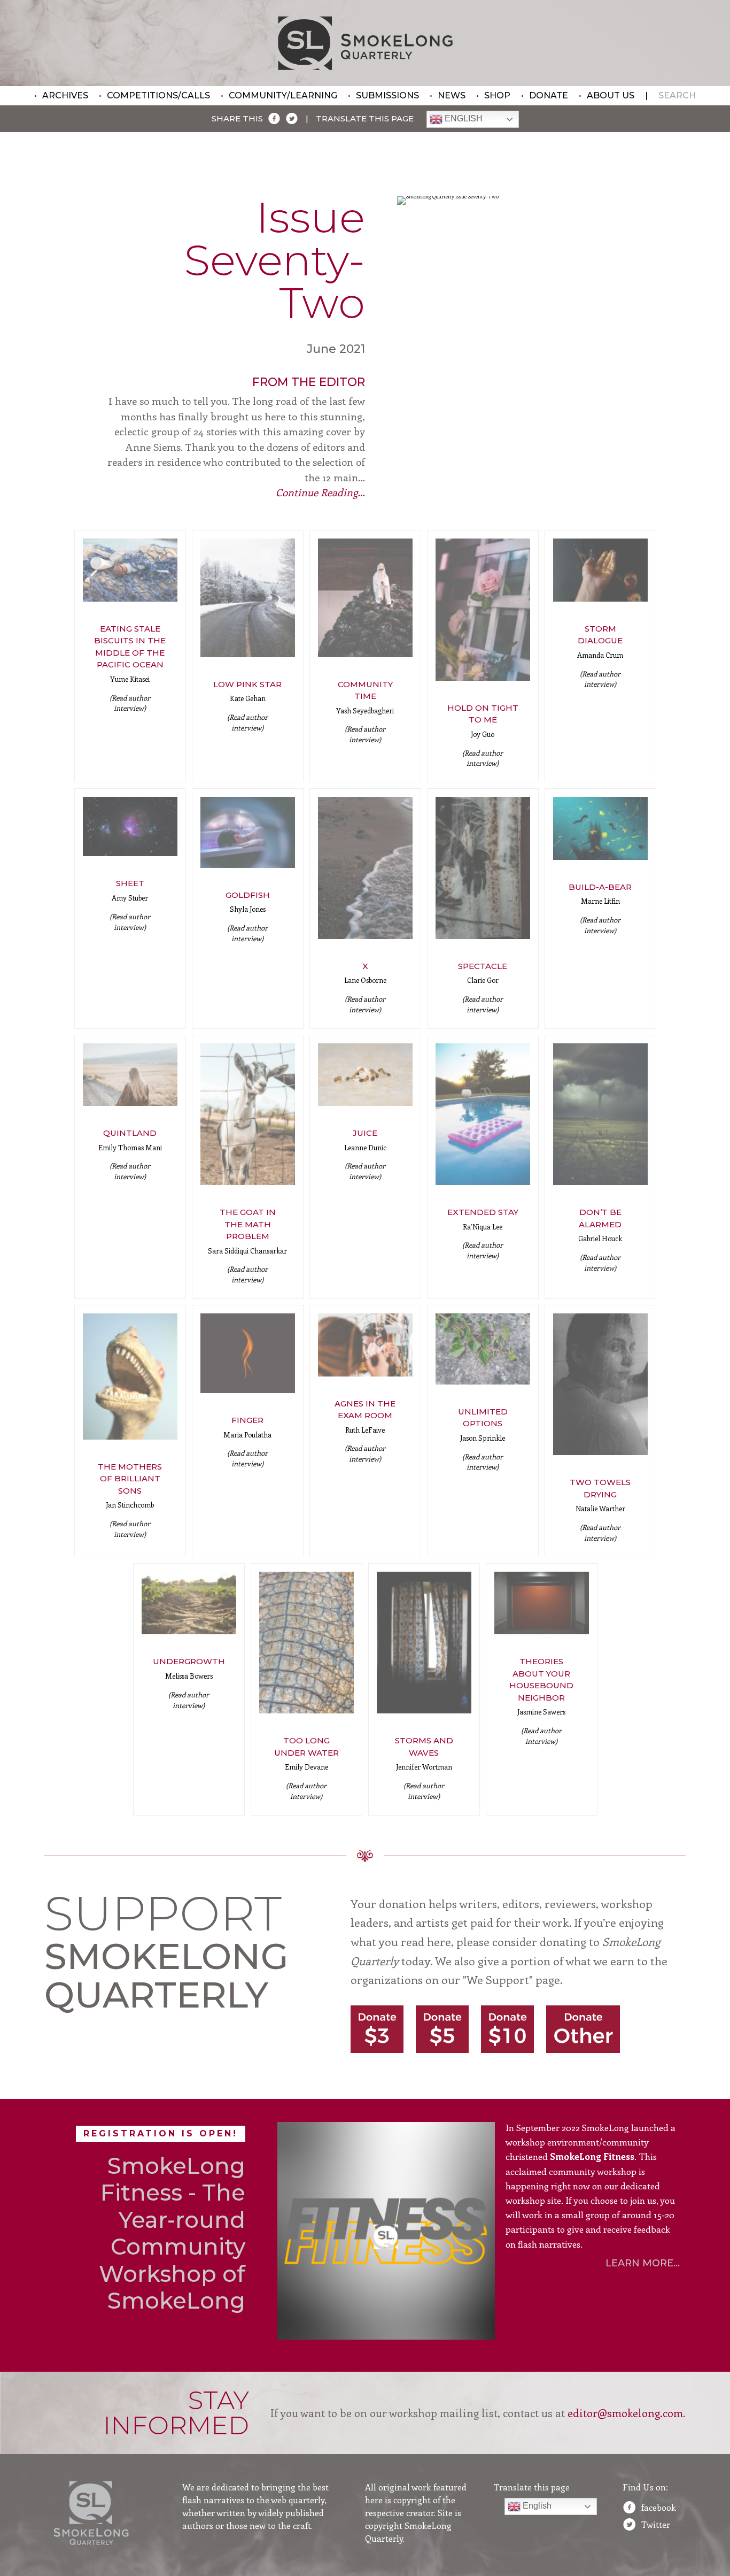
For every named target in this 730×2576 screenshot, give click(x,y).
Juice (365, 1133)
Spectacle (483, 966)
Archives (65, 95)
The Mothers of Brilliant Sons (130, 1479)
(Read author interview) (130, 703)
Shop (497, 95)
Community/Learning (283, 95)
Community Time (365, 690)
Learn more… (643, 2263)
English (463, 119)
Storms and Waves (424, 1747)
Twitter (656, 2524)
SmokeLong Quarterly (365, 43)
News (452, 95)
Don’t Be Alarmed (600, 1218)
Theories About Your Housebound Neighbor (541, 1679)
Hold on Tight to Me (483, 714)
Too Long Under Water (306, 1747)
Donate (549, 95)
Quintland (130, 1133)
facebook (659, 2507)
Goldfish (248, 895)
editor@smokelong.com (625, 2413)
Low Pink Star (247, 684)
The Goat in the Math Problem (248, 1224)
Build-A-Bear (600, 887)
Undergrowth (189, 1661)
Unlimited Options (483, 1418)
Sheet (130, 883)
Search (677, 95)
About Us (611, 95)
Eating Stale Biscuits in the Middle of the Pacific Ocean (130, 647)
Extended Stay (483, 1212)
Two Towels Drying (600, 1488)
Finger (247, 1420)
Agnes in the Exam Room (365, 1410)
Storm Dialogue (600, 635)
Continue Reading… (320, 492)
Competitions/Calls (158, 95)
